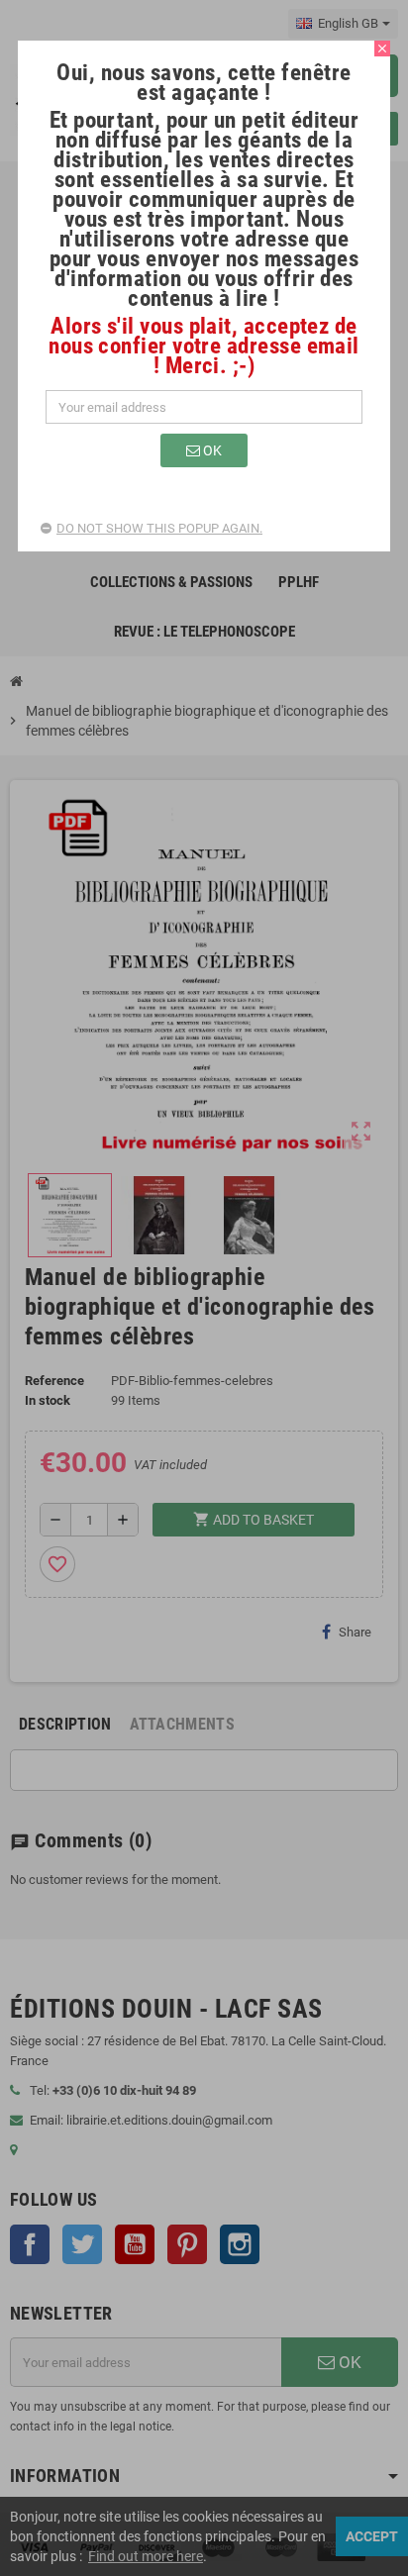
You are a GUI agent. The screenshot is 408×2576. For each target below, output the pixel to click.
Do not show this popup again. (159, 528)
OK (211, 450)
